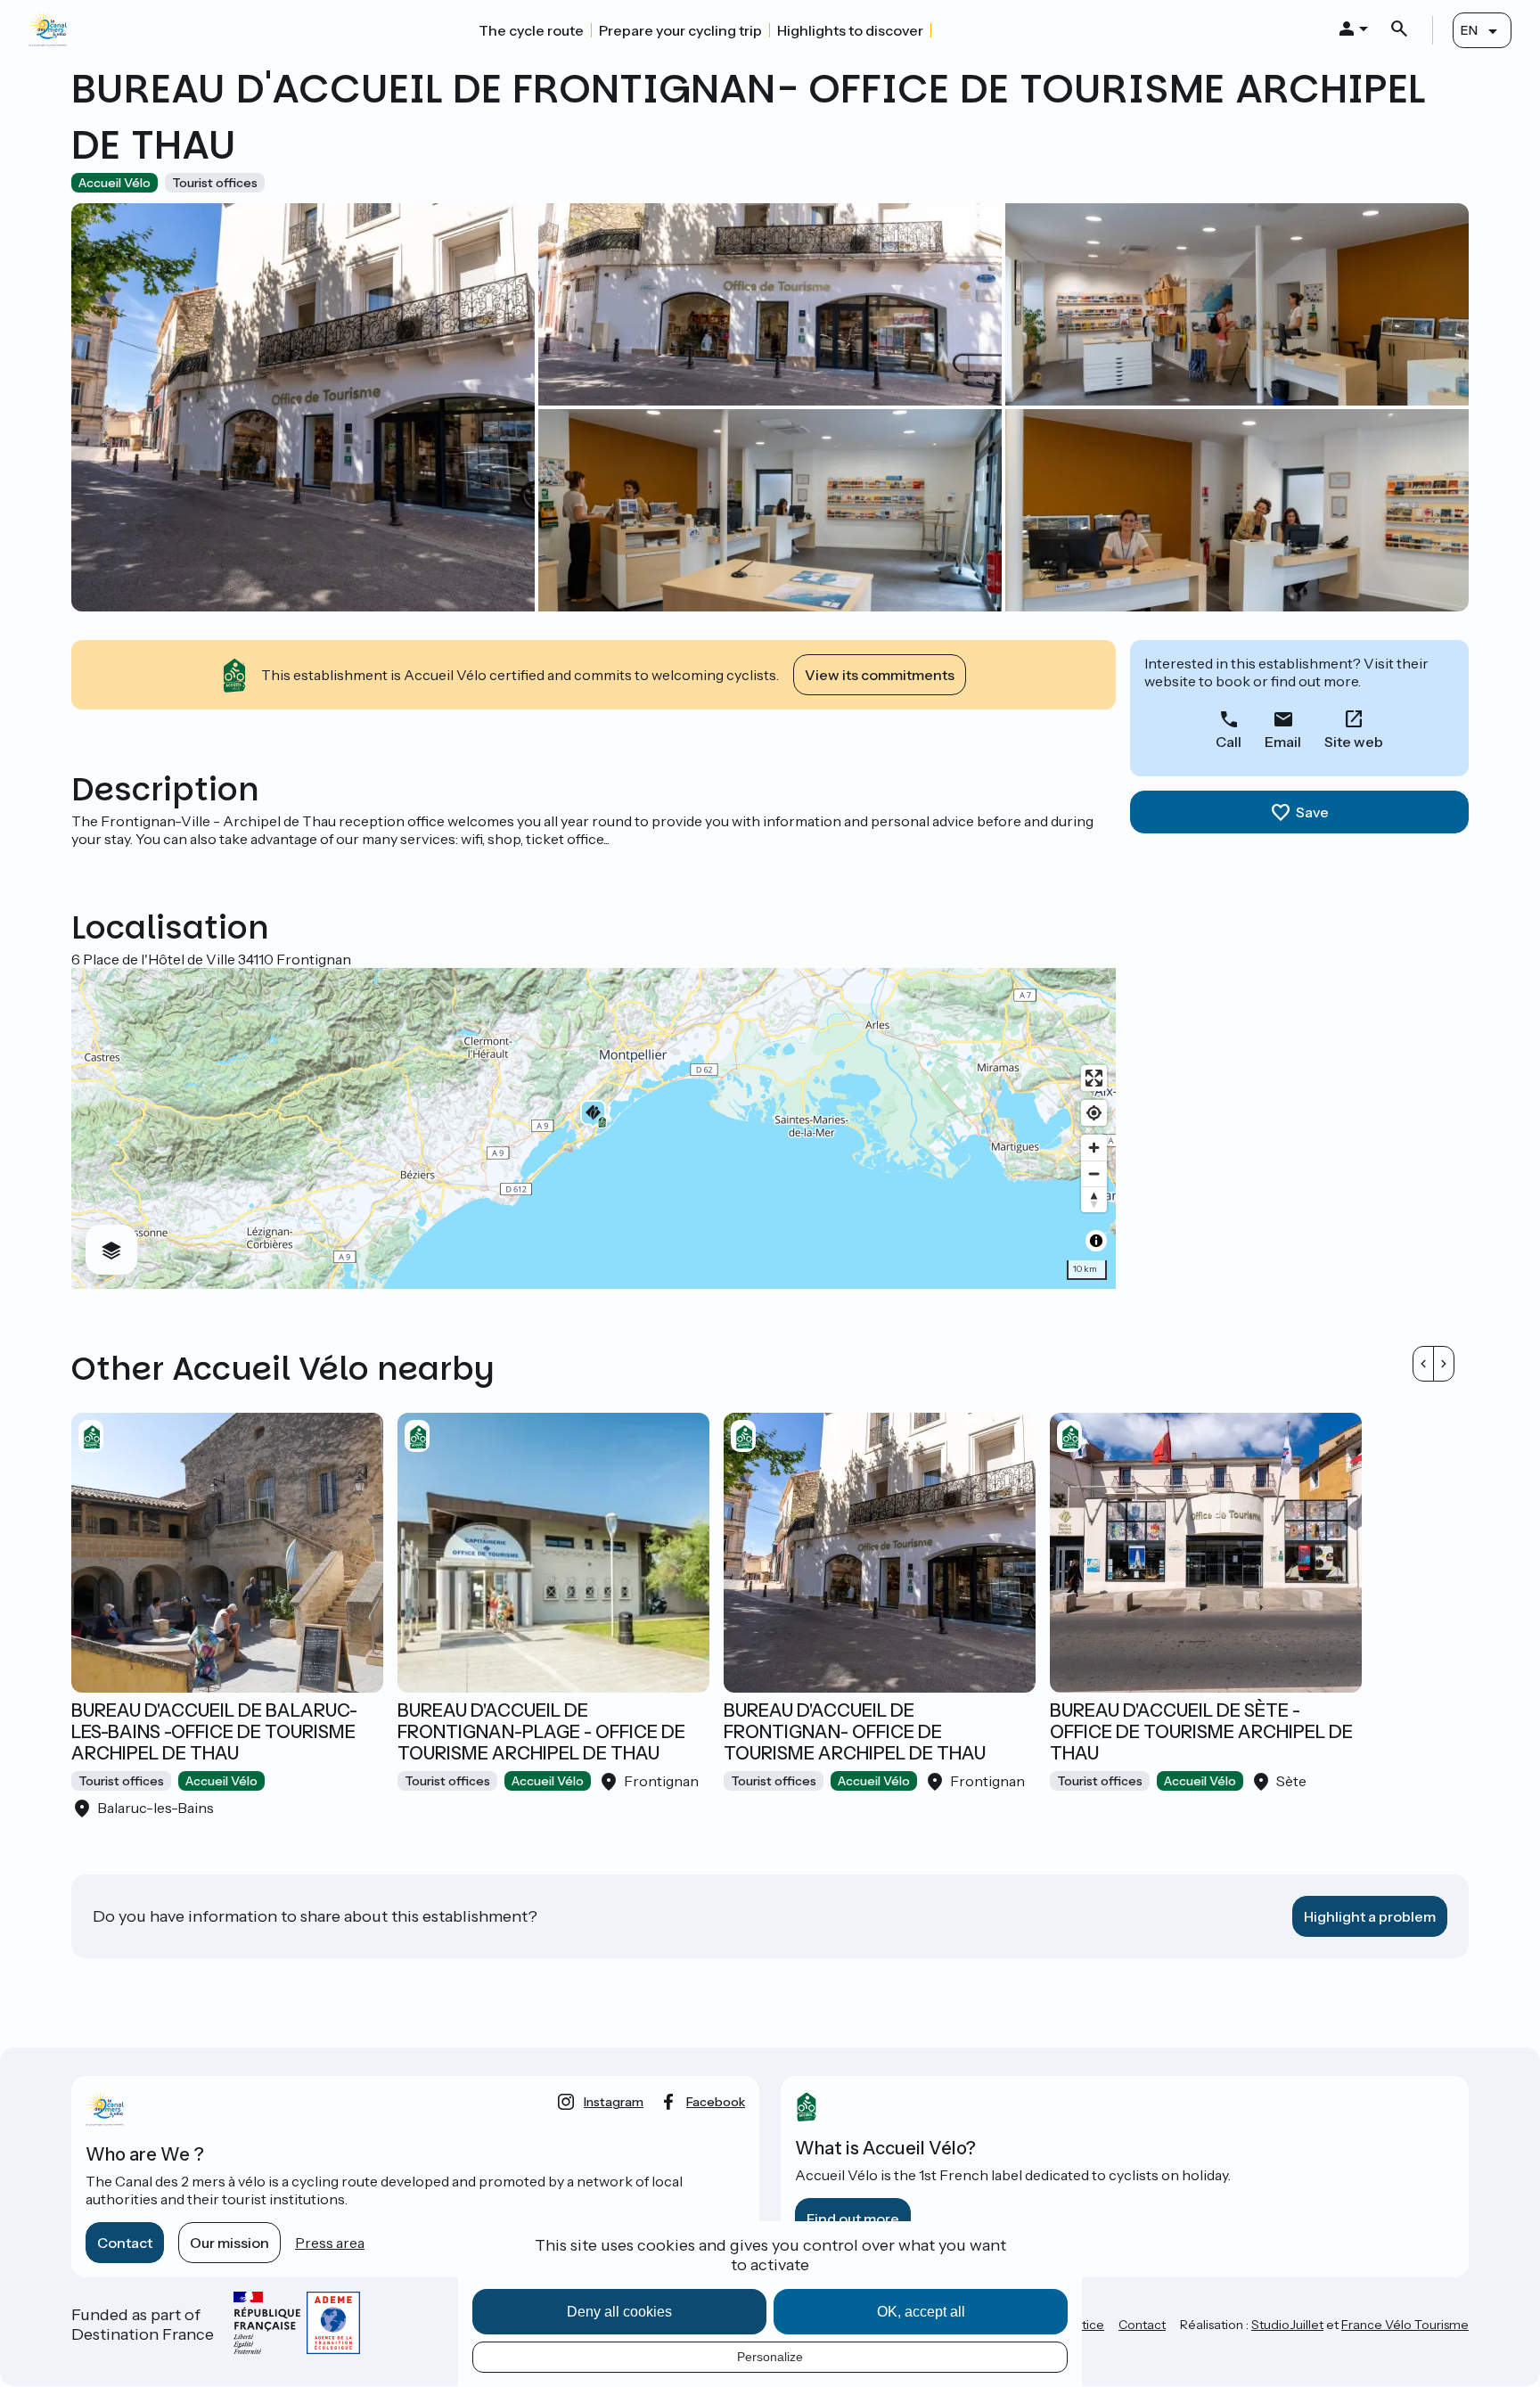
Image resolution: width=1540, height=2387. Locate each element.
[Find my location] (1094, 1113)
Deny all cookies (619, 2312)
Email (1283, 742)
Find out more (853, 2219)
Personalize (770, 2357)
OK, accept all (921, 2312)
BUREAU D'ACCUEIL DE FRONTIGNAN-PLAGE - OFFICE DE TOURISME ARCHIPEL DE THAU (541, 1732)
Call (1229, 742)
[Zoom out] (1094, 1173)
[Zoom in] (1094, 1148)
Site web (1354, 742)
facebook (716, 2102)
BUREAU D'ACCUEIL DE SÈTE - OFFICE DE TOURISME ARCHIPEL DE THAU (1201, 1732)
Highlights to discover (850, 30)
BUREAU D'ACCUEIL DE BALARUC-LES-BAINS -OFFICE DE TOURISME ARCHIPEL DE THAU (214, 1732)
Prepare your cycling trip (680, 30)
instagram (614, 2102)
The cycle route (531, 30)
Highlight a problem (1370, 1916)
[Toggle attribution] (1096, 1241)
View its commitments (880, 675)
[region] (594, 1128)
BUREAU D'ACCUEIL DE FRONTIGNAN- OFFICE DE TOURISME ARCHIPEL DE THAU (855, 1732)
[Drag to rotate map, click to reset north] (1094, 1199)
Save (1312, 812)
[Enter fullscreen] (1094, 1078)
